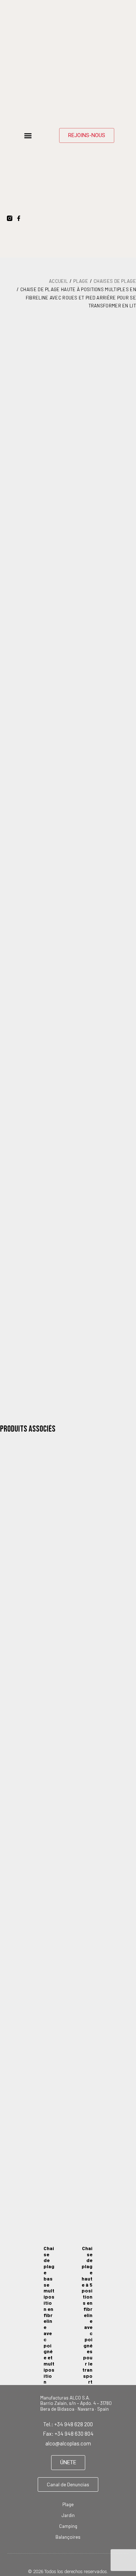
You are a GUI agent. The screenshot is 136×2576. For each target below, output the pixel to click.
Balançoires (68, 2537)
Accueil (58, 281)
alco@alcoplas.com (68, 2443)
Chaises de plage (115, 281)
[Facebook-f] (19, 218)
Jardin (68, 2515)
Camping (68, 2526)
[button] (28, 135)
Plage (81, 281)
